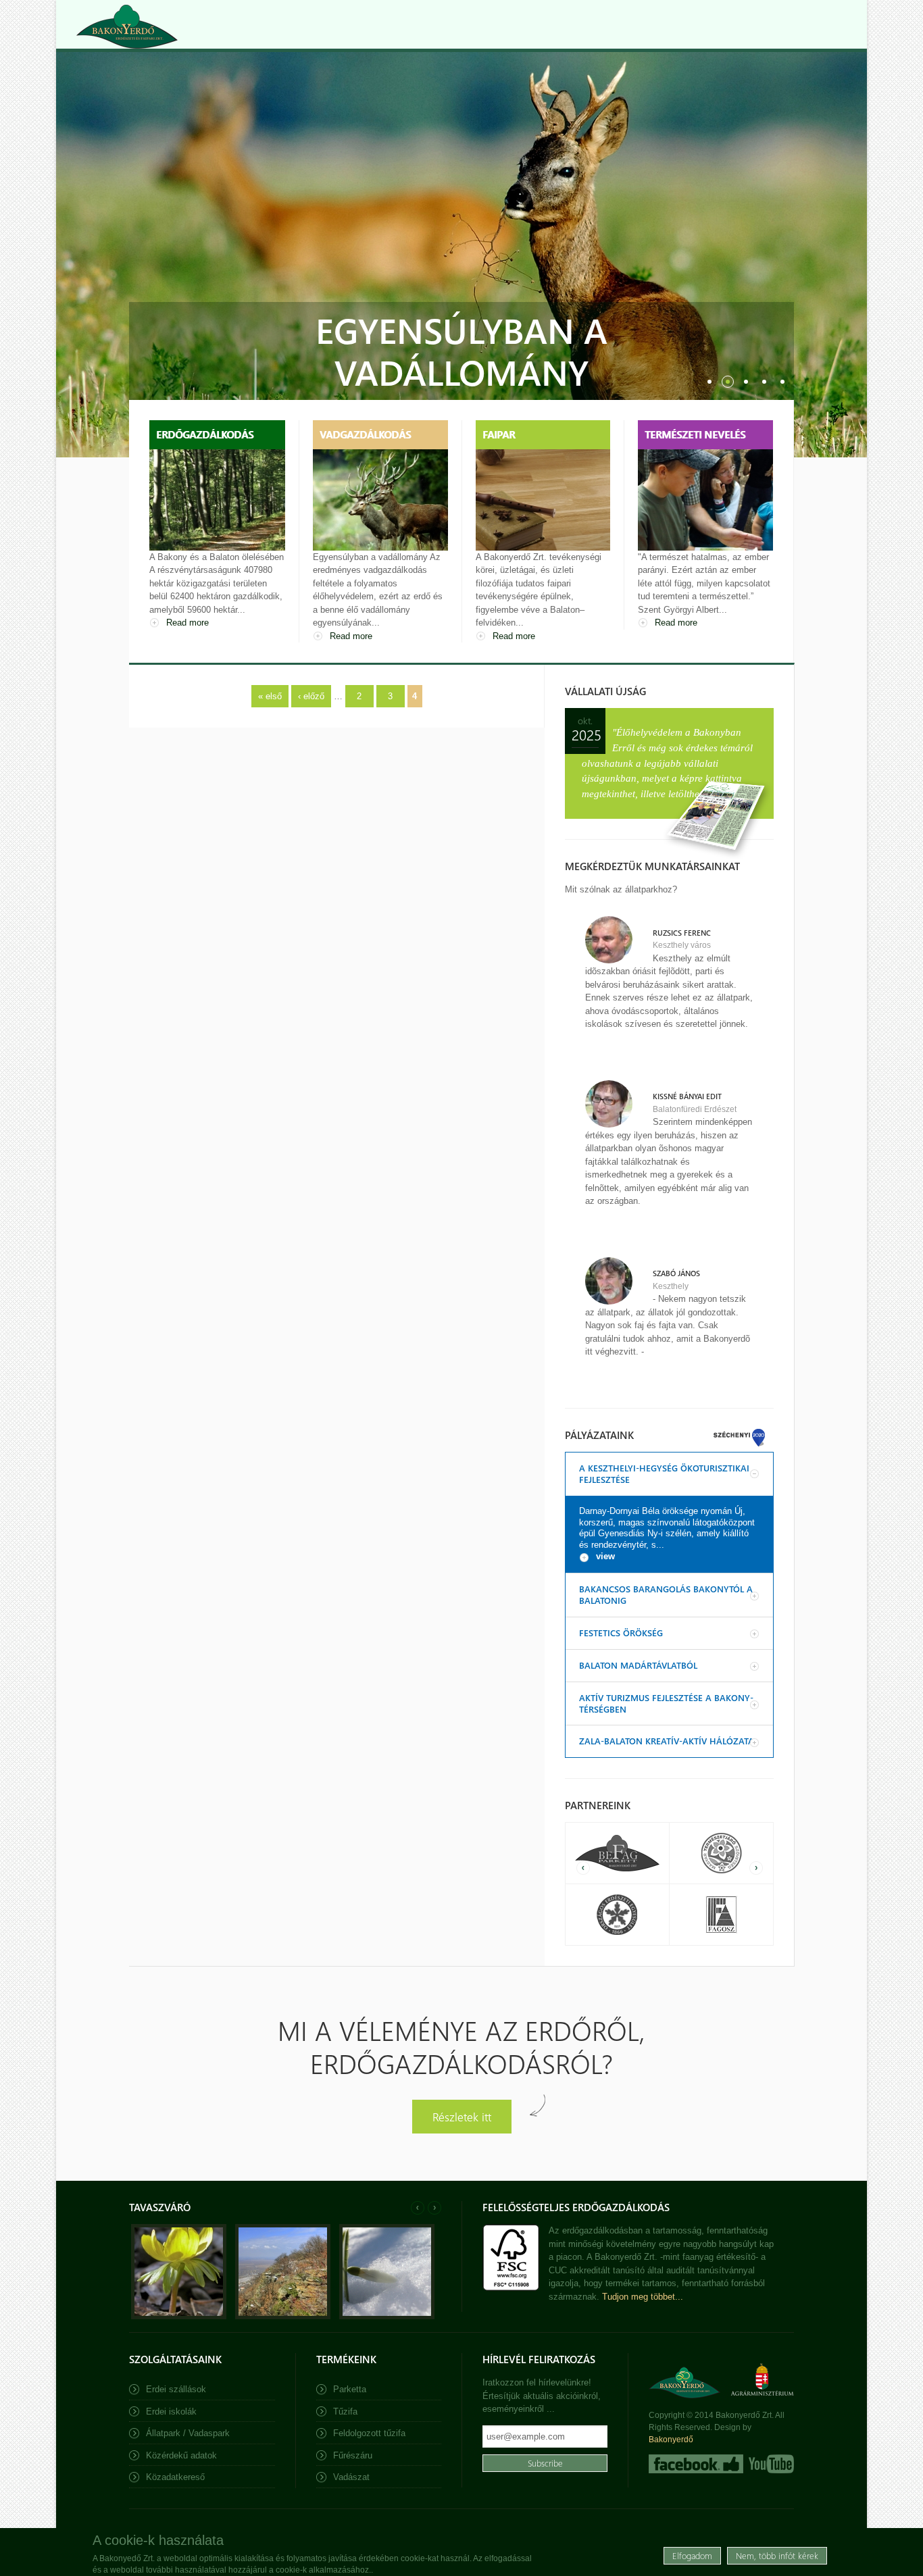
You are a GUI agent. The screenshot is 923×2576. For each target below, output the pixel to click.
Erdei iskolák (171, 2411)
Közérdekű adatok (181, 2455)
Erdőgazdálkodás (205, 434)
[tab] (669, 1474)
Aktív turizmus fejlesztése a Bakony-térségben (666, 1703)
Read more (188, 623)
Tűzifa (345, 2411)
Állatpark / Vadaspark (188, 2433)
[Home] (127, 27)
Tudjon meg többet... (643, 2297)
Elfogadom (692, 2555)
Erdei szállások (176, 2389)
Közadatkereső (175, 2477)
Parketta (350, 2389)
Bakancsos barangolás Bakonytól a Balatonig (666, 1594)
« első (270, 696)
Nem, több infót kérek (777, 2555)
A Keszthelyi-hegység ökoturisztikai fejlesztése (664, 1473)
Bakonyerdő (671, 2440)
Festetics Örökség (621, 1633)
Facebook (696, 2464)
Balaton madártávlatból (638, 1665)
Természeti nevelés (695, 434)
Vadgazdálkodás (365, 434)
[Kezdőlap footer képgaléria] (179, 2316)
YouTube (770, 2464)
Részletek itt (462, 2116)
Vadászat (351, 2477)
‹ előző (311, 696)
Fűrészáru (353, 2455)
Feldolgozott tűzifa (369, 2433)
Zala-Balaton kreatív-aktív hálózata (667, 1741)
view (605, 1556)
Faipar (499, 434)
